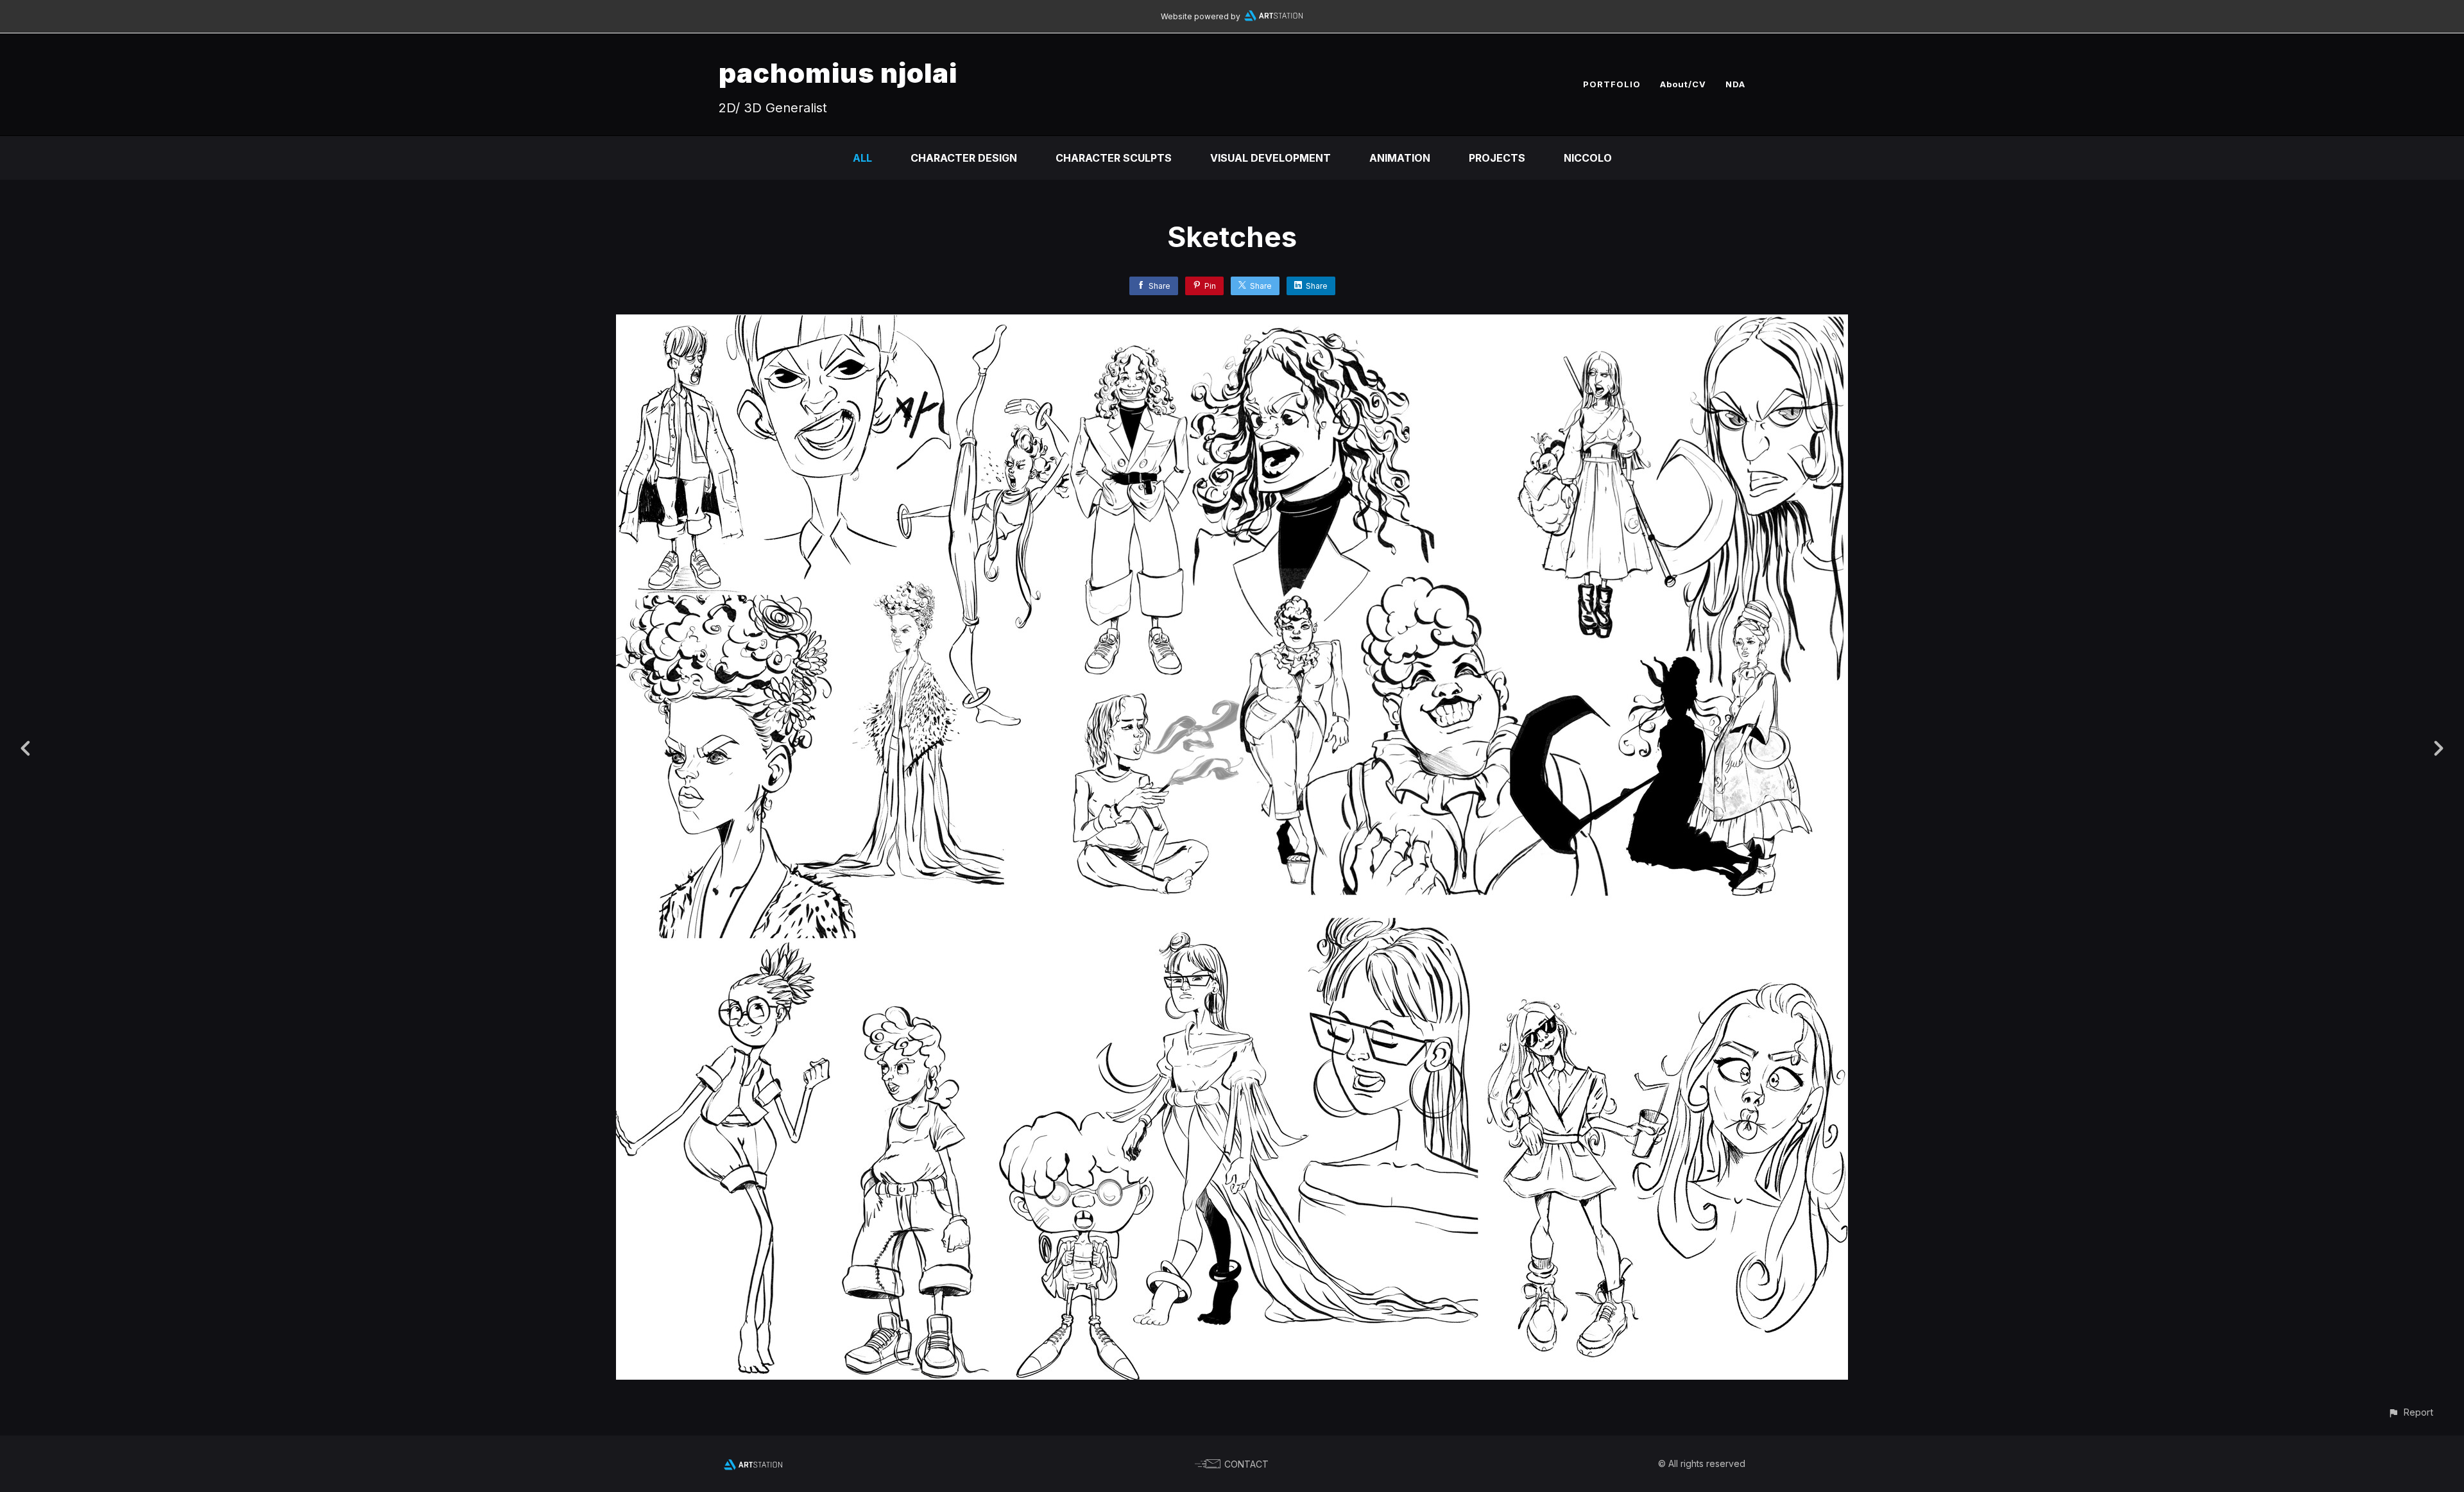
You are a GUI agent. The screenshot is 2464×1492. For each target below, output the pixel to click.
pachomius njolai (838, 73)
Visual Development (1270, 158)
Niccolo (1588, 158)
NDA (1735, 84)
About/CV (1683, 84)
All (862, 158)
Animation (1400, 158)
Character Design (964, 158)
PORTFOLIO (1612, 84)
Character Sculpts (1114, 158)
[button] (2410, 1412)
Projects (1497, 158)
